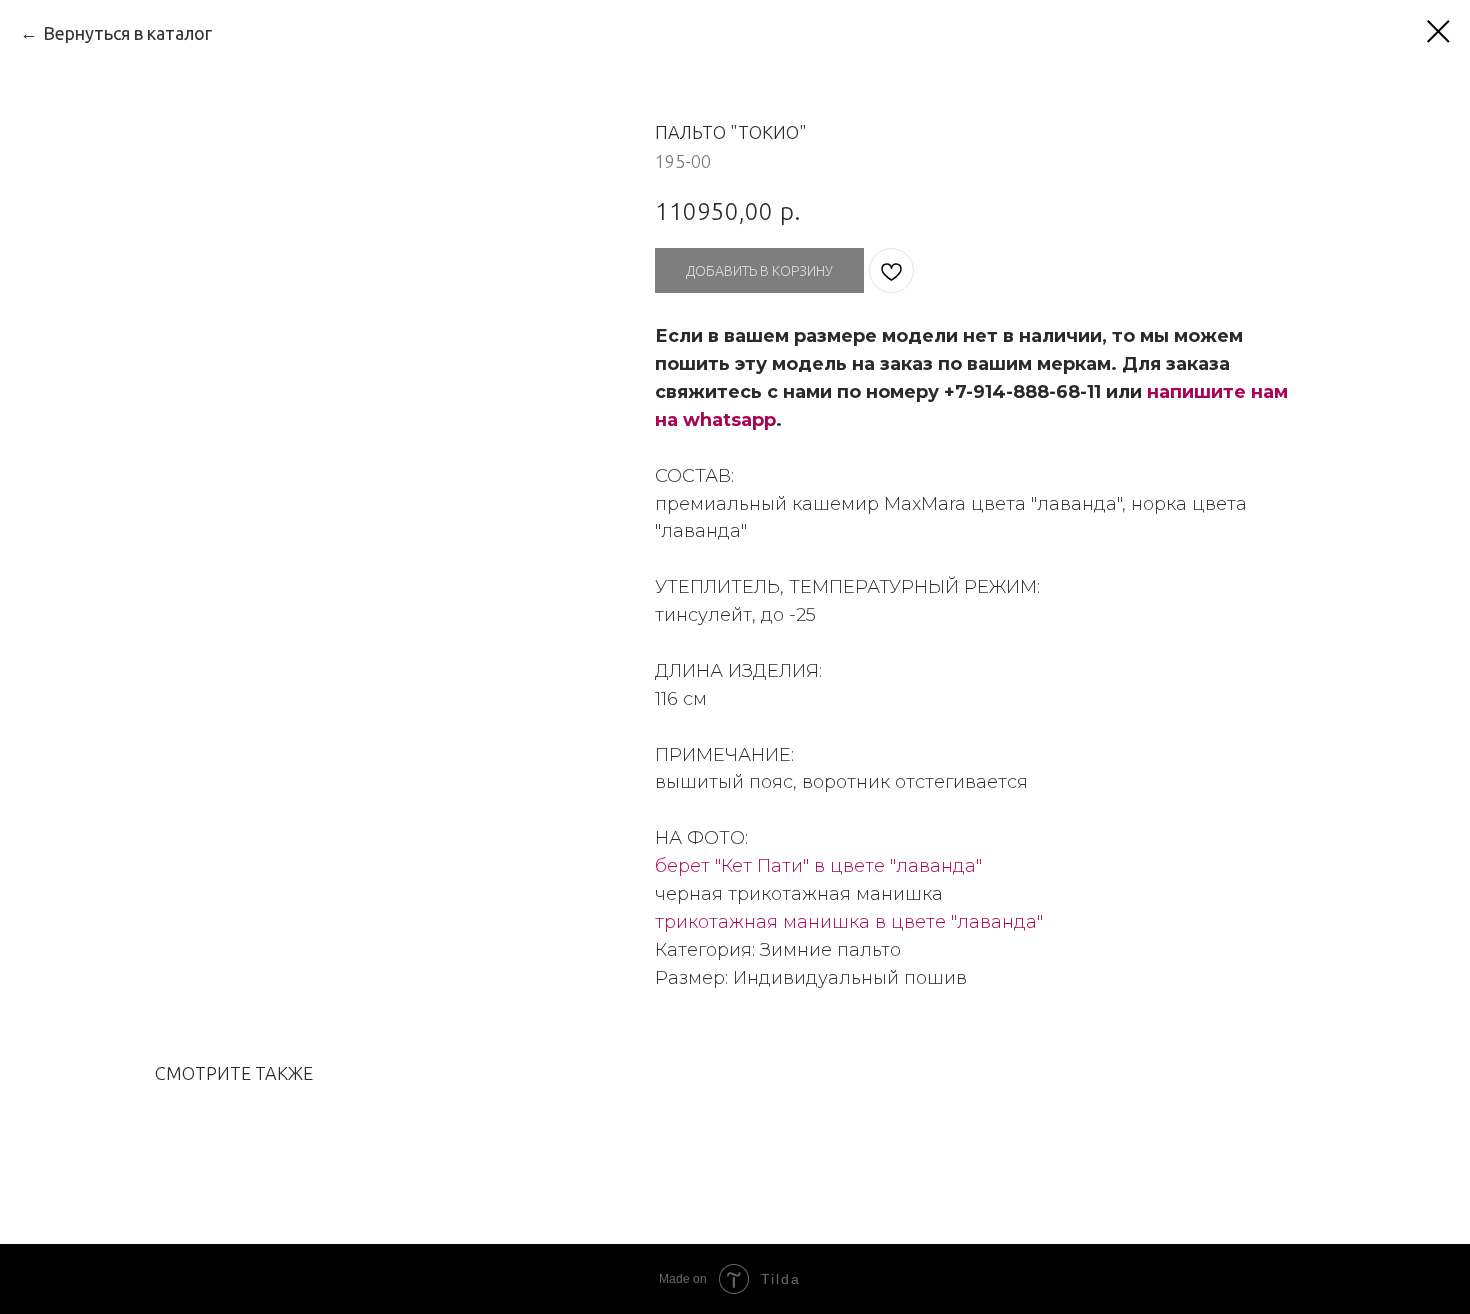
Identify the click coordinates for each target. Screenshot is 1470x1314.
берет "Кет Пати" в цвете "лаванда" (818, 866)
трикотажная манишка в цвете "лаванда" (849, 922)
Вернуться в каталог (127, 33)
